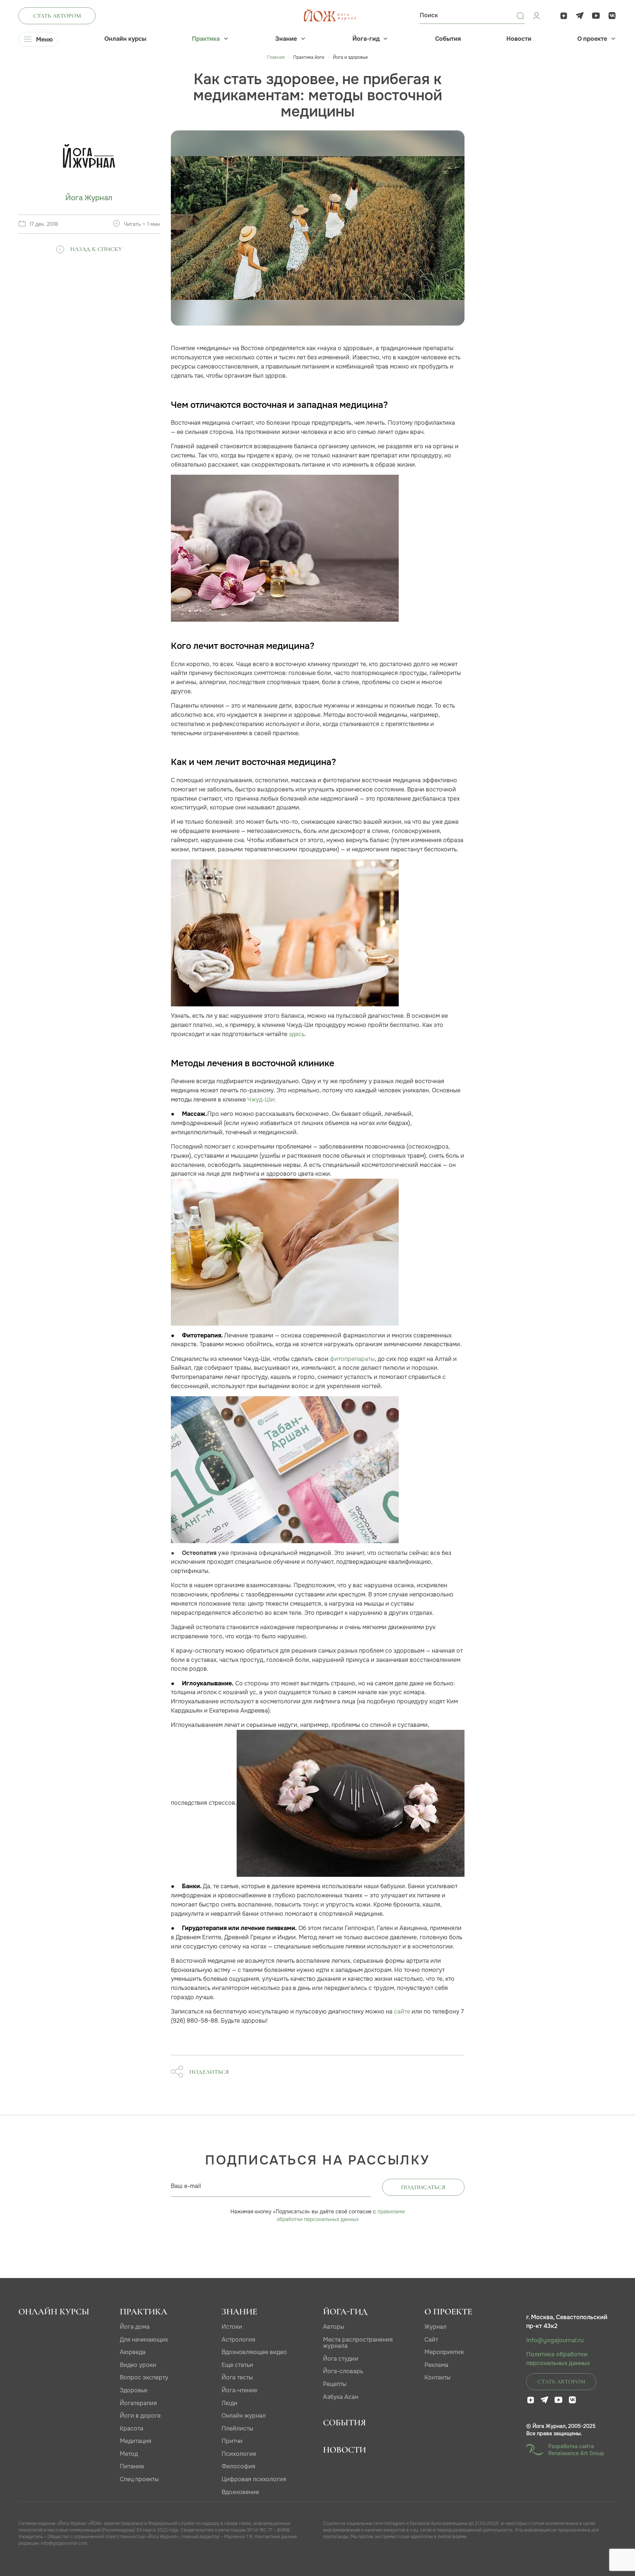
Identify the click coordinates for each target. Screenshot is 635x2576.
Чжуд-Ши (261, 1100)
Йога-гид (366, 39)
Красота (132, 2428)
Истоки (232, 2327)
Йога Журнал (89, 198)
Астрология (238, 2340)
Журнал (435, 2327)
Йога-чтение (239, 2390)
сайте (402, 2011)
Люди (229, 2403)
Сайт (431, 2340)
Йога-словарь (343, 2371)
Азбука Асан (341, 2397)
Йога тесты (237, 2377)
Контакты (437, 2377)
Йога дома (135, 2327)
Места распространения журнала (358, 2343)
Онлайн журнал (244, 2416)
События (448, 39)
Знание (286, 39)
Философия (238, 2466)
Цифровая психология (254, 2479)
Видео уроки (138, 2365)
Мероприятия (444, 2352)
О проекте (592, 39)
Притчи (232, 2441)
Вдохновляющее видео (254, 2352)
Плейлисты (237, 2428)
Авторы (334, 2327)
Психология (239, 2454)
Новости (519, 39)
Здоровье (134, 2390)
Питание (132, 2466)
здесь (297, 1034)
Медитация (136, 2441)
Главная (276, 57)
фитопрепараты (352, 1359)
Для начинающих (144, 2340)
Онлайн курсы (125, 39)
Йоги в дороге (140, 2416)
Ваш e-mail (186, 2186)
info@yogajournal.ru (555, 2340)
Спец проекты (139, 2479)
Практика (206, 39)
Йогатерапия (138, 2403)
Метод (129, 2454)
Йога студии (341, 2359)
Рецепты (335, 2384)
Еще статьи (237, 2365)
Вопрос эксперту (144, 2377)
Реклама (436, 2365)
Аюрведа (133, 2352)
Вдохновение (240, 2492)
